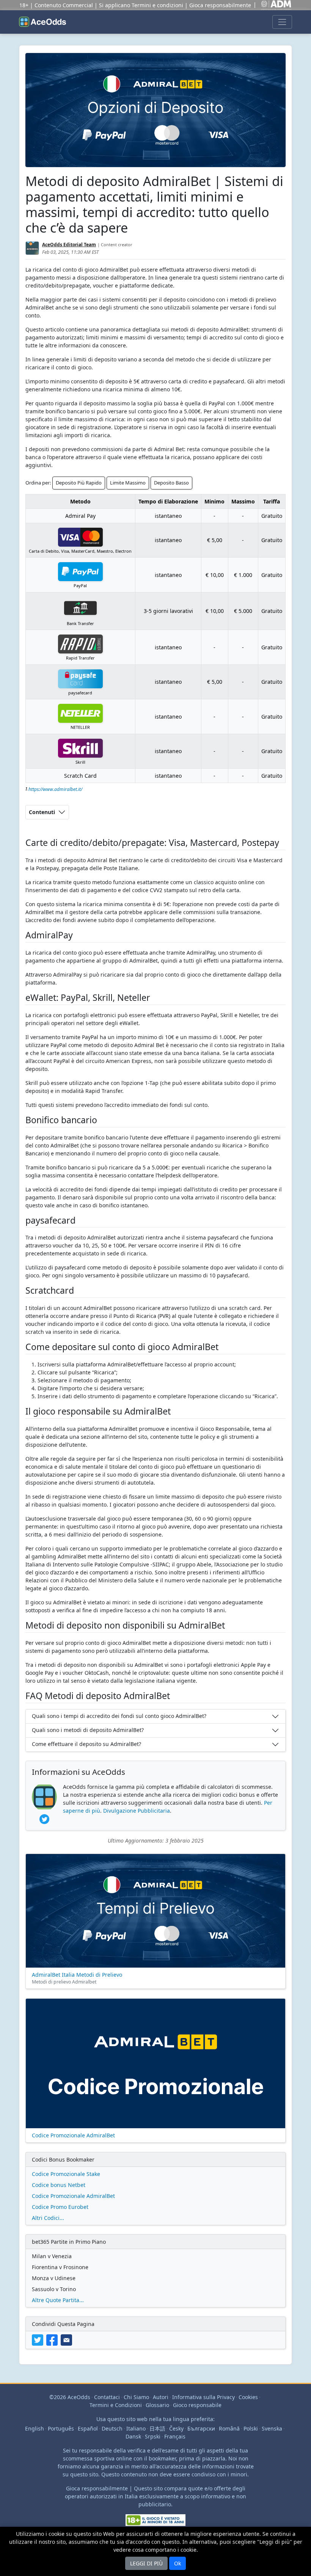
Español (88, 2428)
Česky (176, 2428)
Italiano (136, 2428)
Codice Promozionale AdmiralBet (73, 2196)
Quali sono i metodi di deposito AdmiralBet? (88, 1730)
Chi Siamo (136, 2397)
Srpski (153, 2436)
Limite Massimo (128, 483)
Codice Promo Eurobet (60, 2207)
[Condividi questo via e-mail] (67, 2339)
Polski (251, 2428)
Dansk (133, 2436)
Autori (161, 2397)
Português (61, 2428)
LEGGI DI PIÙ (146, 2563)
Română (229, 2428)
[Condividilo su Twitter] (39, 2339)
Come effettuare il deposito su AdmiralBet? (86, 1744)
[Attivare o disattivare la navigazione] (282, 22)
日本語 (157, 2428)
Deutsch (112, 2428)
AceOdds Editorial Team (69, 245)
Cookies (248, 2397)
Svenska (272, 2428)
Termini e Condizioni (116, 2405)
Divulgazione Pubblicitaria (137, 1811)
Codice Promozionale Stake (66, 2174)
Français (175, 2436)
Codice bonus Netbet (59, 2185)
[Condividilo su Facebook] (53, 2339)
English (35, 2428)
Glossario (157, 2405)
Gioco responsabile (197, 2405)
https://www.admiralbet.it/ (55, 789)
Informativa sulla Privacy (203, 2397)
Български (201, 2428)
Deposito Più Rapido (79, 483)
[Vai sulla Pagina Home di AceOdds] (42, 22)
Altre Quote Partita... (58, 2300)
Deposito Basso (171, 483)
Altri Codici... (48, 2218)
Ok (177, 2563)
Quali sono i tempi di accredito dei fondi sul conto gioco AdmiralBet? (119, 1716)
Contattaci (107, 2397)
